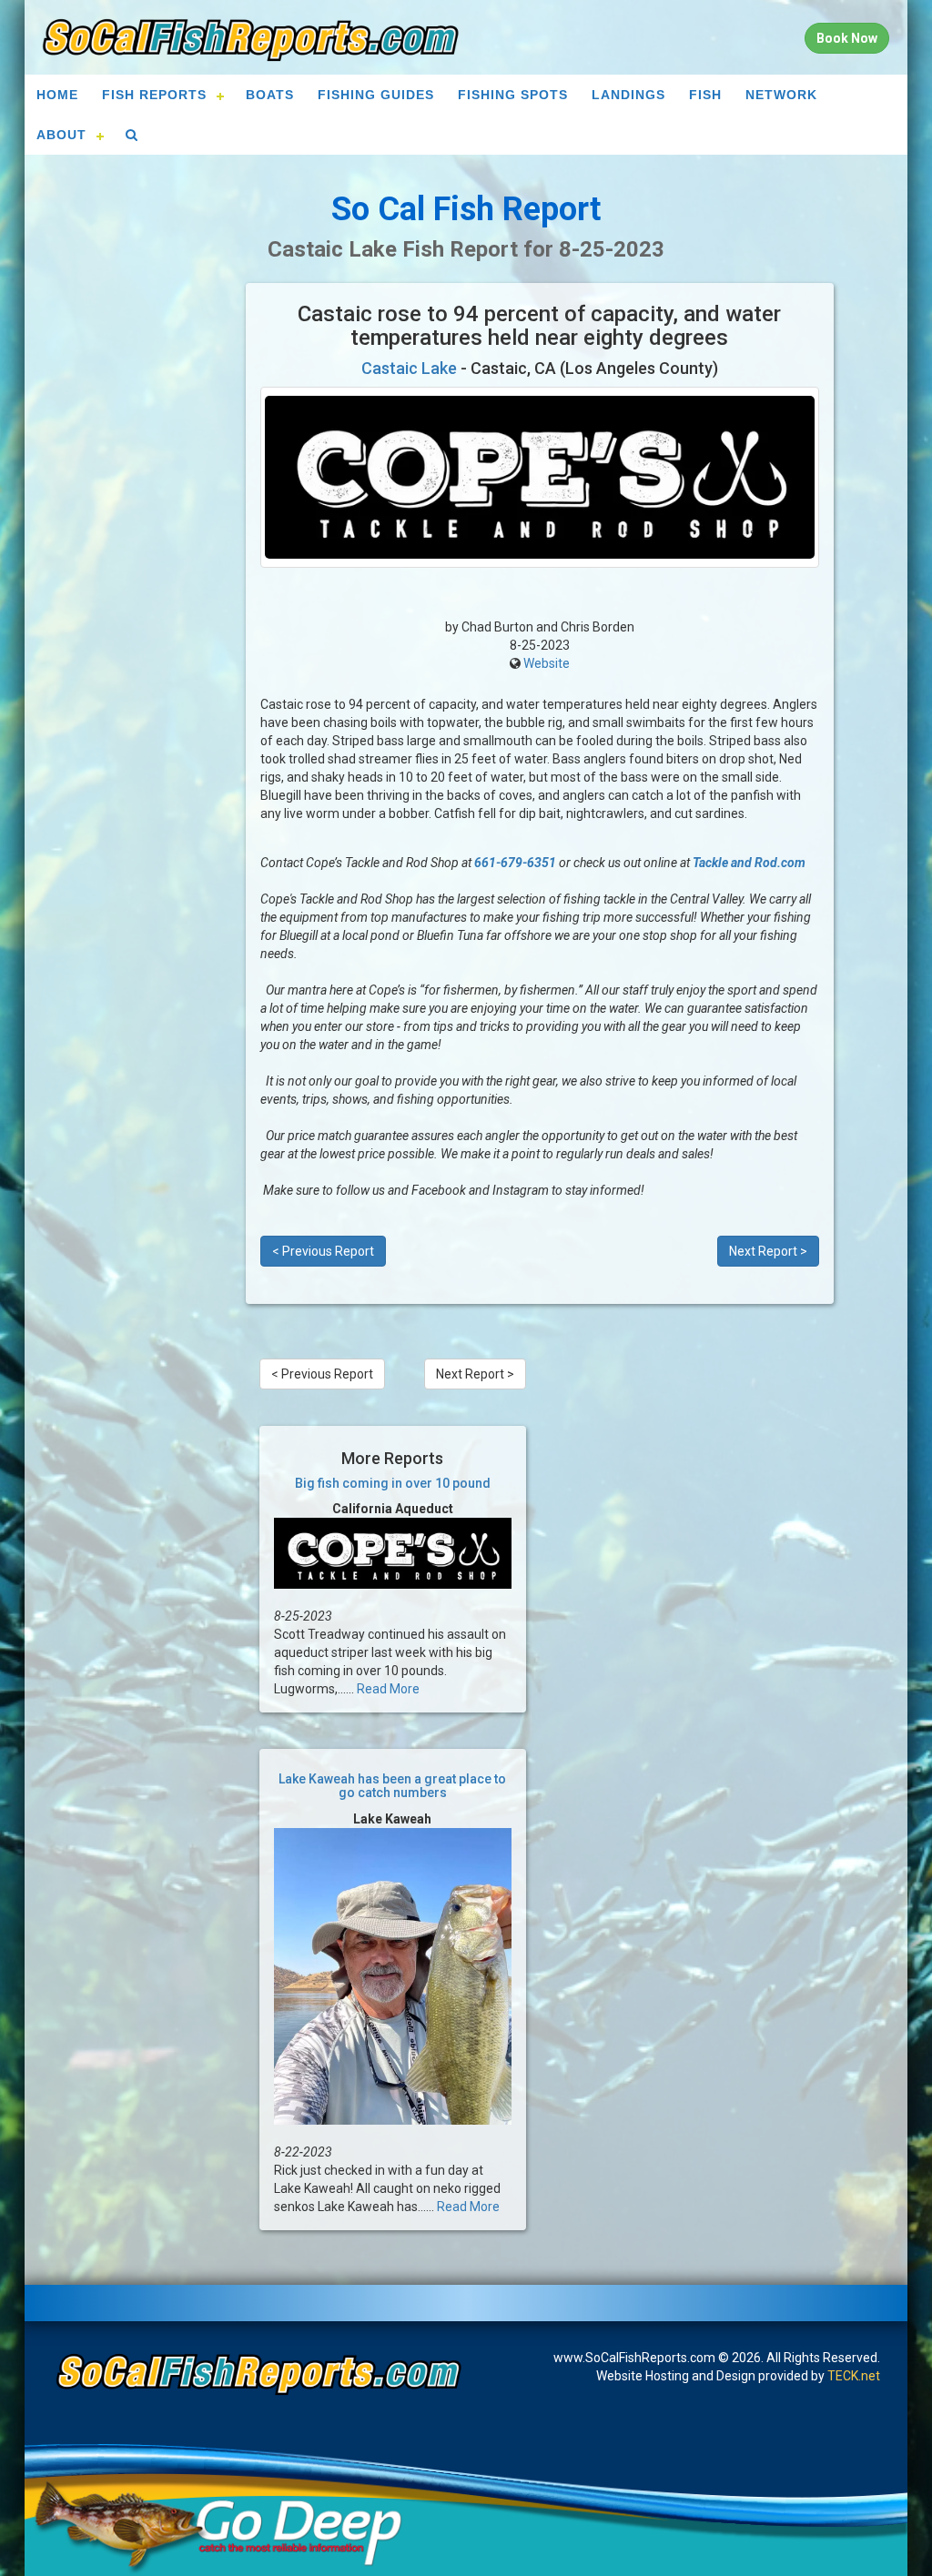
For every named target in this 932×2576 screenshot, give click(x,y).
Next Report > (768, 1251)
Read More (388, 1689)
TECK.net (854, 2376)
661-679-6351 (515, 863)
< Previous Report (323, 1251)
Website (547, 663)
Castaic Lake (409, 368)
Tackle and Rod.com (749, 863)
